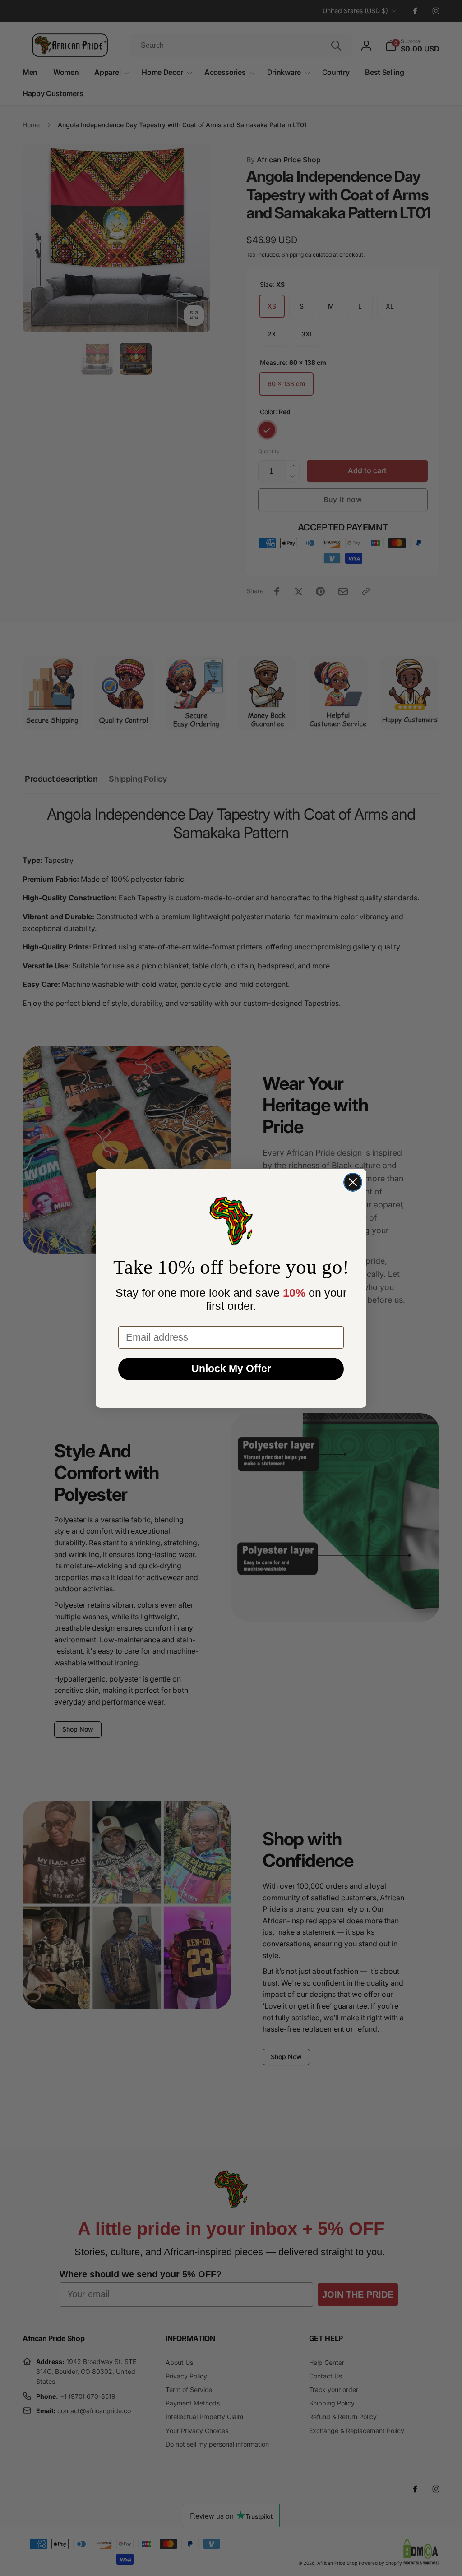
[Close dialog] (353, 1182)
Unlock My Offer (231, 1369)
